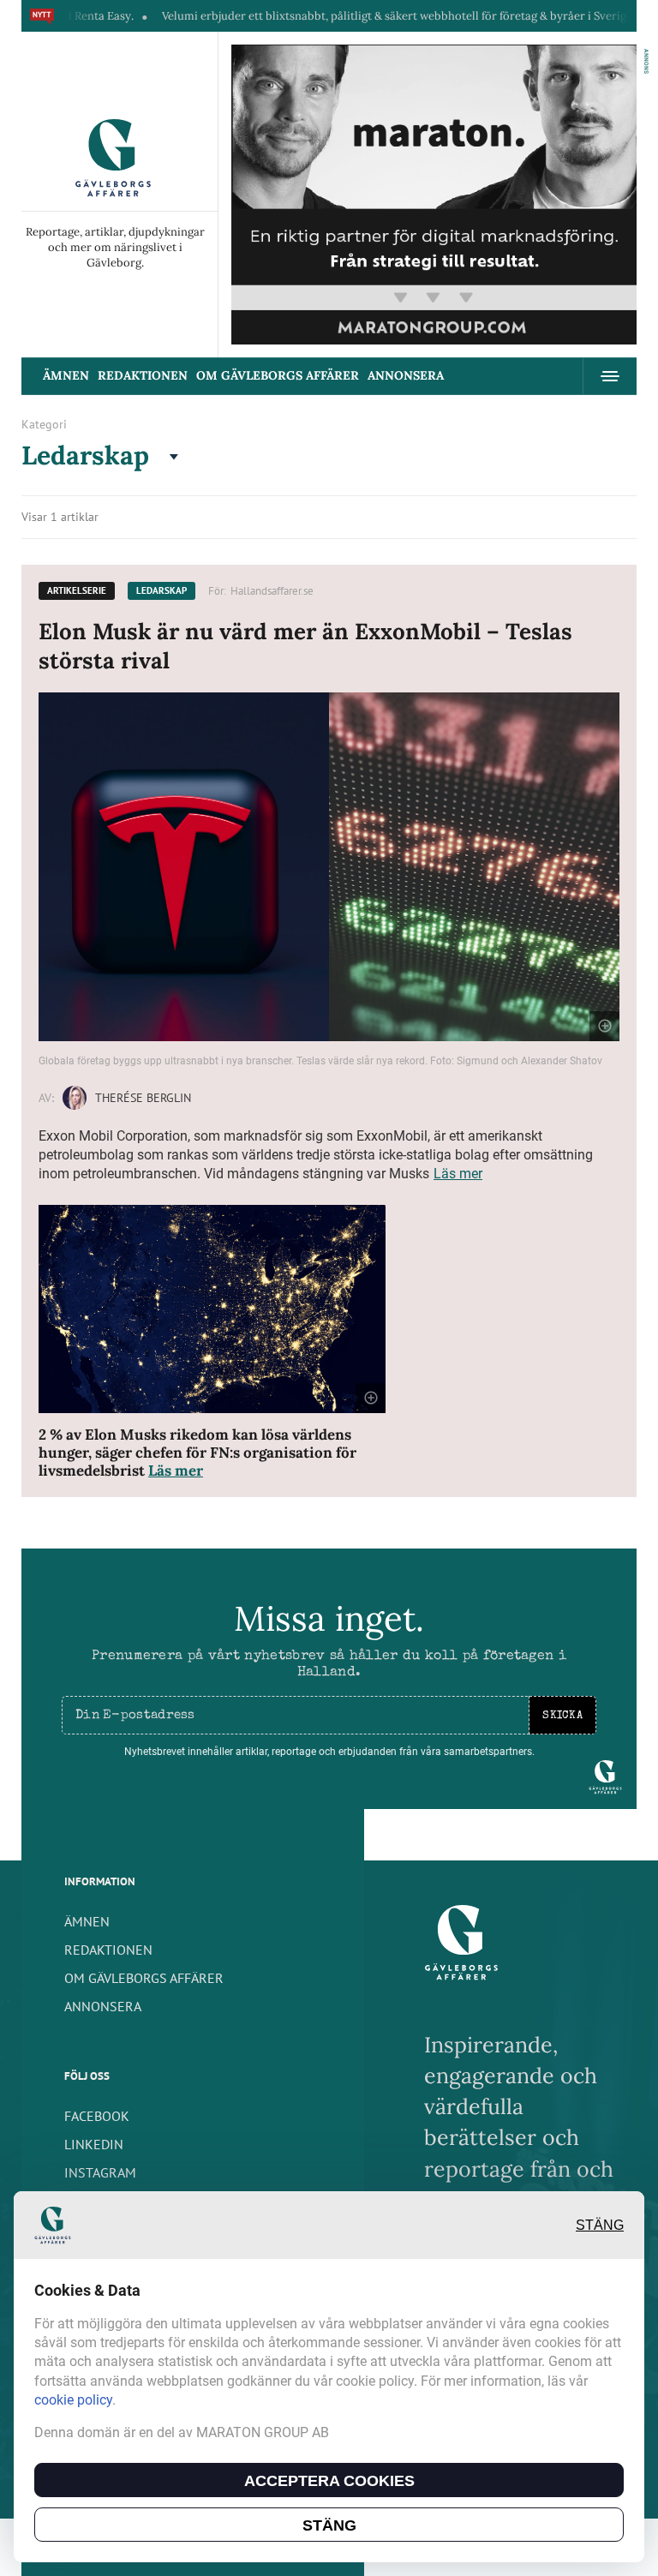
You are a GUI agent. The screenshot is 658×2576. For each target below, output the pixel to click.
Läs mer (458, 1174)
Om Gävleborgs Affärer (278, 375)
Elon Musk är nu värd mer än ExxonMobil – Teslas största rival (305, 646)
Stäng (600, 2225)
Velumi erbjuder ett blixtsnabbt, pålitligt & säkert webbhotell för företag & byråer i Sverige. (350, 16)
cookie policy (73, 2400)
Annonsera (406, 375)
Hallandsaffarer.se (272, 591)
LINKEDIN (94, 2144)
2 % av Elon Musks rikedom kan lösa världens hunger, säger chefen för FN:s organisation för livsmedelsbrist (197, 1453)
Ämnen (66, 375)
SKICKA (562, 1716)
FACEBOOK (97, 2116)
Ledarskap (162, 590)
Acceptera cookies (329, 2481)
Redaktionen (143, 375)
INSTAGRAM (100, 2172)
